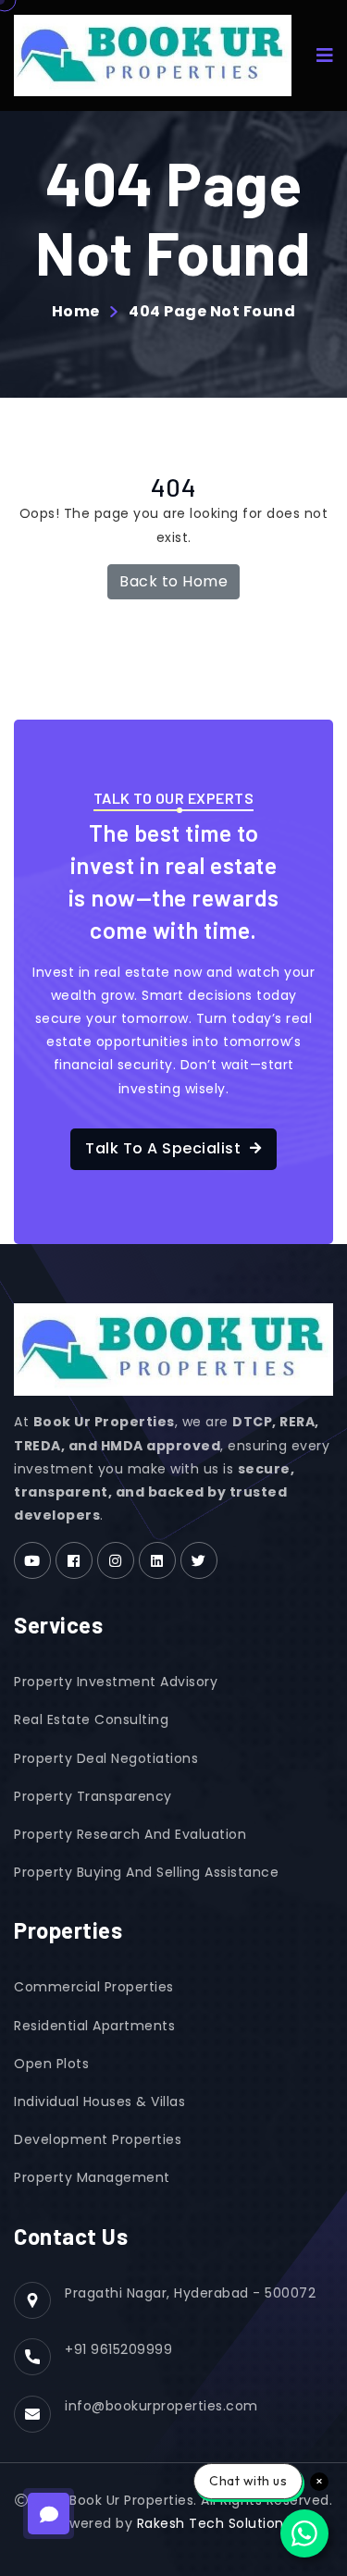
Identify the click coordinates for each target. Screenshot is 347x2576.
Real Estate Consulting (91, 1719)
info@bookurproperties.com (161, 2406)
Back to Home (173, 581)
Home (76, 312)
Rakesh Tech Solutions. (216, 2523)
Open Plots (51, 2064)
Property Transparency (93, 1796)
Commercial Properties (94, 1987)
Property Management (92, 2177)
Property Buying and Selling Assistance (146, 1872)
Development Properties (98, 2139)
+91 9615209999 (118, 2349)
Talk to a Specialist (163, 1148)
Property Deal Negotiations (106, 1758)
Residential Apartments (94, 2026)
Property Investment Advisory (116, 1682)
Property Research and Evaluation (130, 1834)
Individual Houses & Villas (99, 2101)
